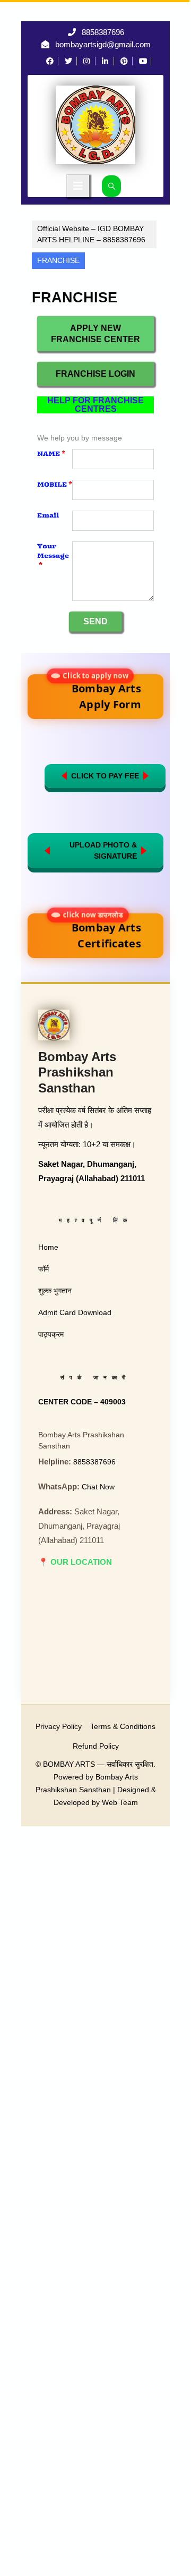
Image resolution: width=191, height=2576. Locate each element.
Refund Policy (96, 1746)
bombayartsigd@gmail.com (103, 44)
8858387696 (103, 32)
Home (48, 1247)
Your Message (53, 556)
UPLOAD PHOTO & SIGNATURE (103, 850)
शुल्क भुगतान (55, 1291)
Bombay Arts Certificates (103, 932)
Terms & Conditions (123, 1726)
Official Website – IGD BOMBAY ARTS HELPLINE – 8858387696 (91, 234)
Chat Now (98, 1487)
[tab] (78, 186)
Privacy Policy (59, 1726)
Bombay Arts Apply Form (103, 693)
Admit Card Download (75, 1312)
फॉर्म (44, 1269)
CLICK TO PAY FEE (105, 776)
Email (48, 515)
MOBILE (55, 484)
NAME (51, 454)
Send (95, 621)
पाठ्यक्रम (51, 1334)
